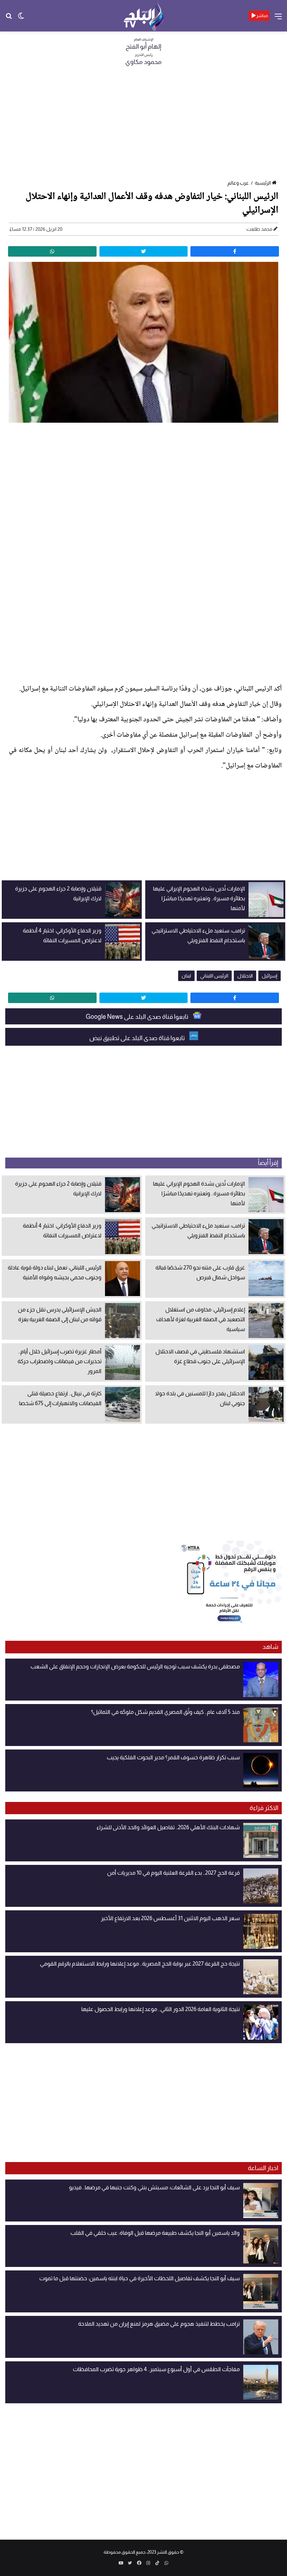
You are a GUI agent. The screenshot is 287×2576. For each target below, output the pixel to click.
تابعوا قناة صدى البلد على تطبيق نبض (138, 1038)
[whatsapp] (52, 251)
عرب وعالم (238, 183)
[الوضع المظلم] (21, 18)
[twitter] (144, 251)
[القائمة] (278, 19)
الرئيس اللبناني (214, 976)
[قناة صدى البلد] (144, 16)
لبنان (186, 976)
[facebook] (235, 251)
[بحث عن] (9, 18)
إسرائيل (269, 976)
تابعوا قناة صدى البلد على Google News (138, 1017)
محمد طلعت (259, 229)
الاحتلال (245, 976)
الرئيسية (263, 183)
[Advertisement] (143, 125)
